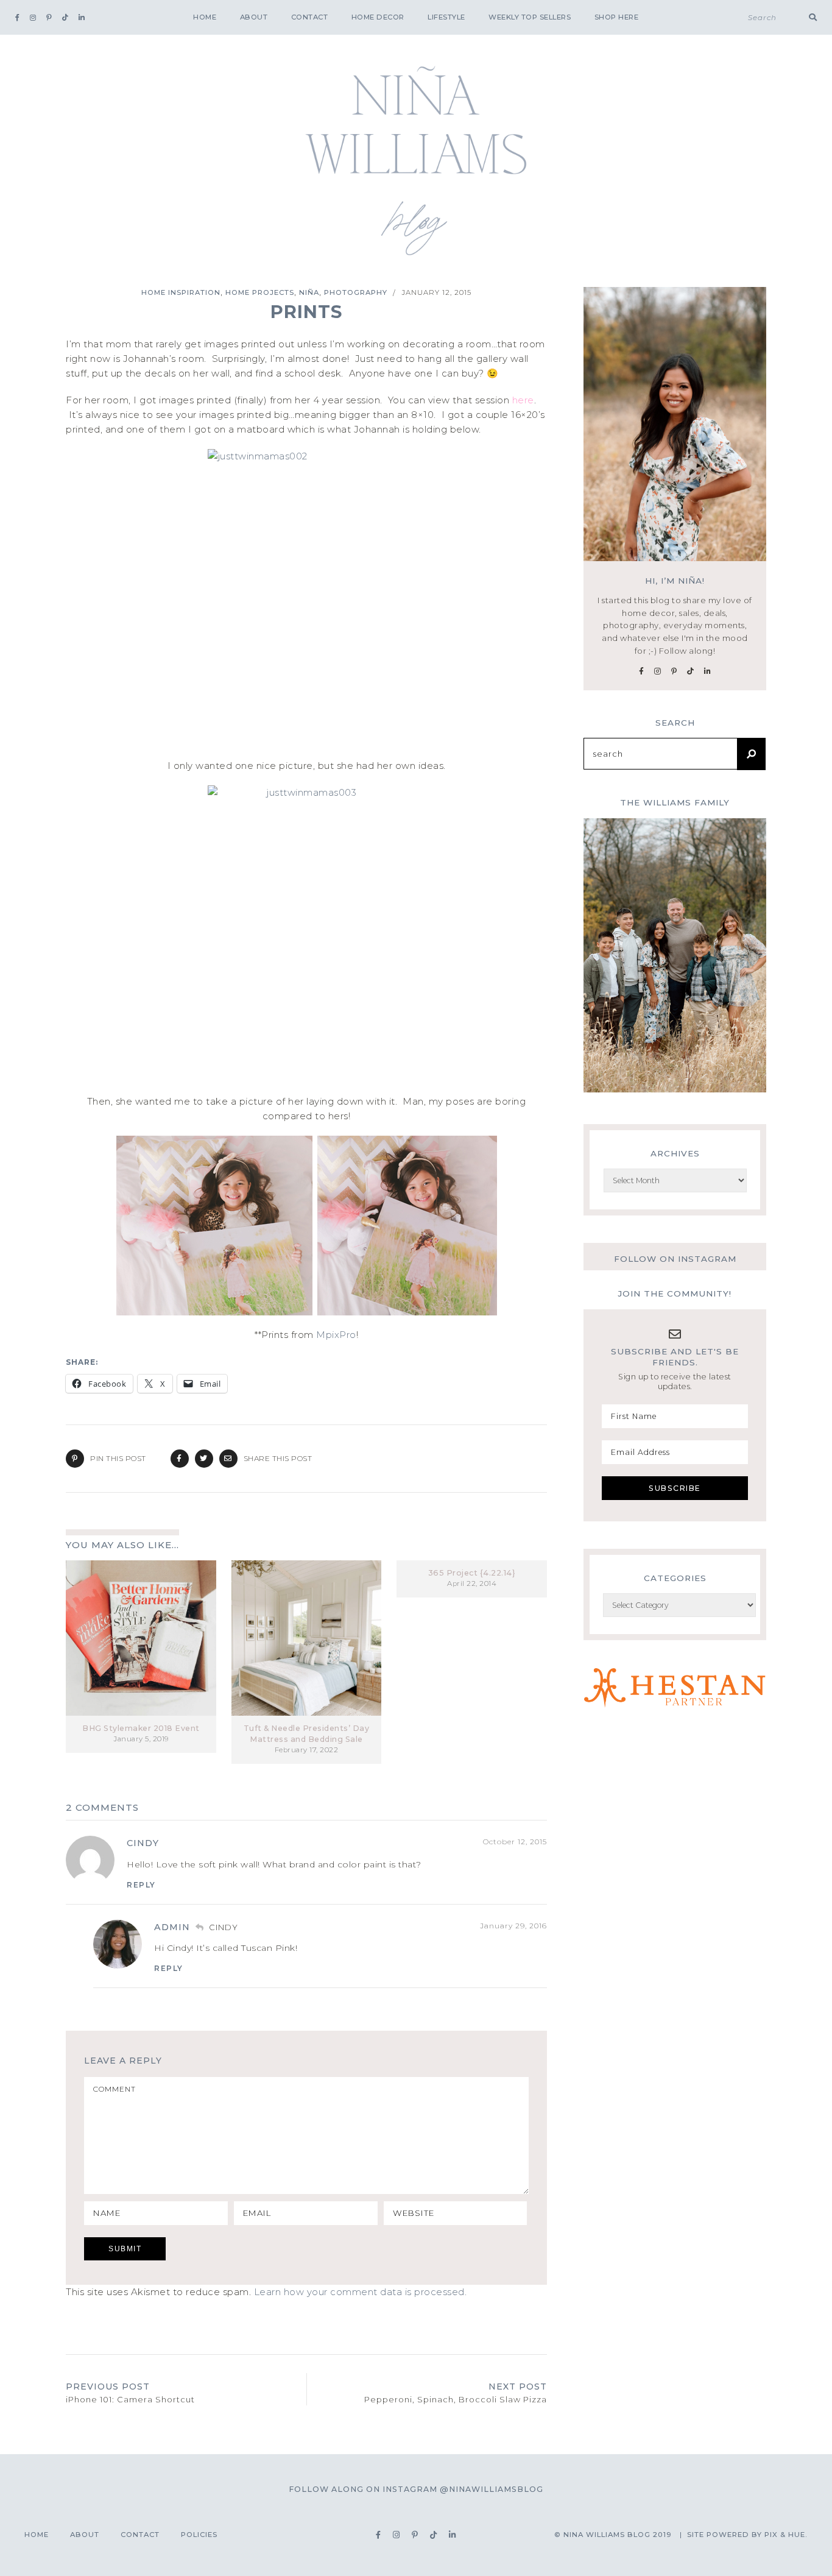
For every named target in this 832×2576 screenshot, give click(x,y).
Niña (309, 292)
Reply (141, 1885)
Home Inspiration (181, 292)
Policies (199, 2535)
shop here (617, 17)
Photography (356, 292)
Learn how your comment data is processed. (361, 2292)
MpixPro (336, 1335)
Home (205, 17)
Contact (310, 17)
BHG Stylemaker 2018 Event (141, 1728)
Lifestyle (446, 17)
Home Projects (260, 292)
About (254, 17)
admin (172, 1927)
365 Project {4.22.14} (472, 1573)
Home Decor (378, 17)
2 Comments (102, 1807)
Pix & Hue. (786, 2535)
